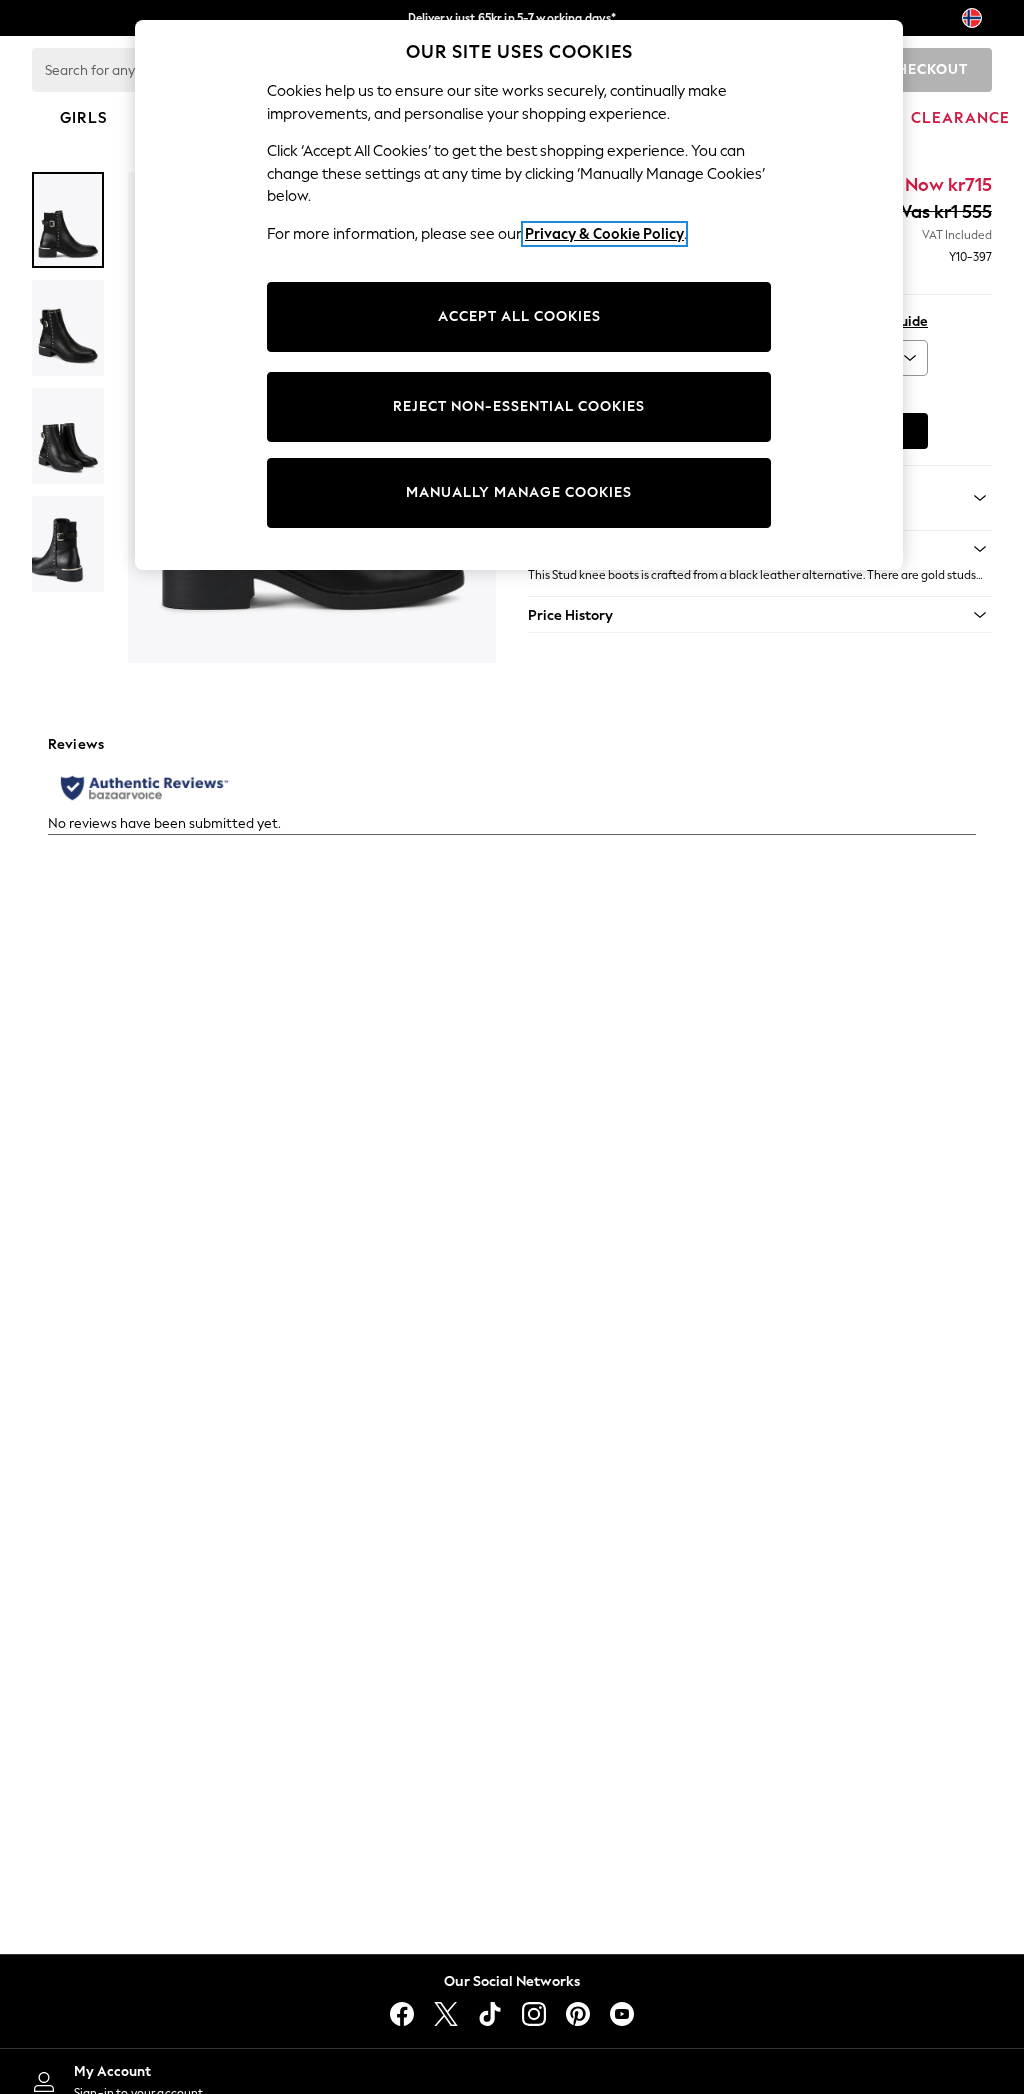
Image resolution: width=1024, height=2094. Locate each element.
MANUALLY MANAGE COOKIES (519, 492)
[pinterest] (578, 2014)
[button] (760, 615)
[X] (446, 2014)
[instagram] (534, 2014)
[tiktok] (490, 2014)
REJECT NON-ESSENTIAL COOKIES (519, 406)
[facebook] (402, 2014)
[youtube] (622, 2014)
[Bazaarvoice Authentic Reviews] (144, 788)
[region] (519, 295)
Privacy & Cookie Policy (604, 234)
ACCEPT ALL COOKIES (519, 316)
